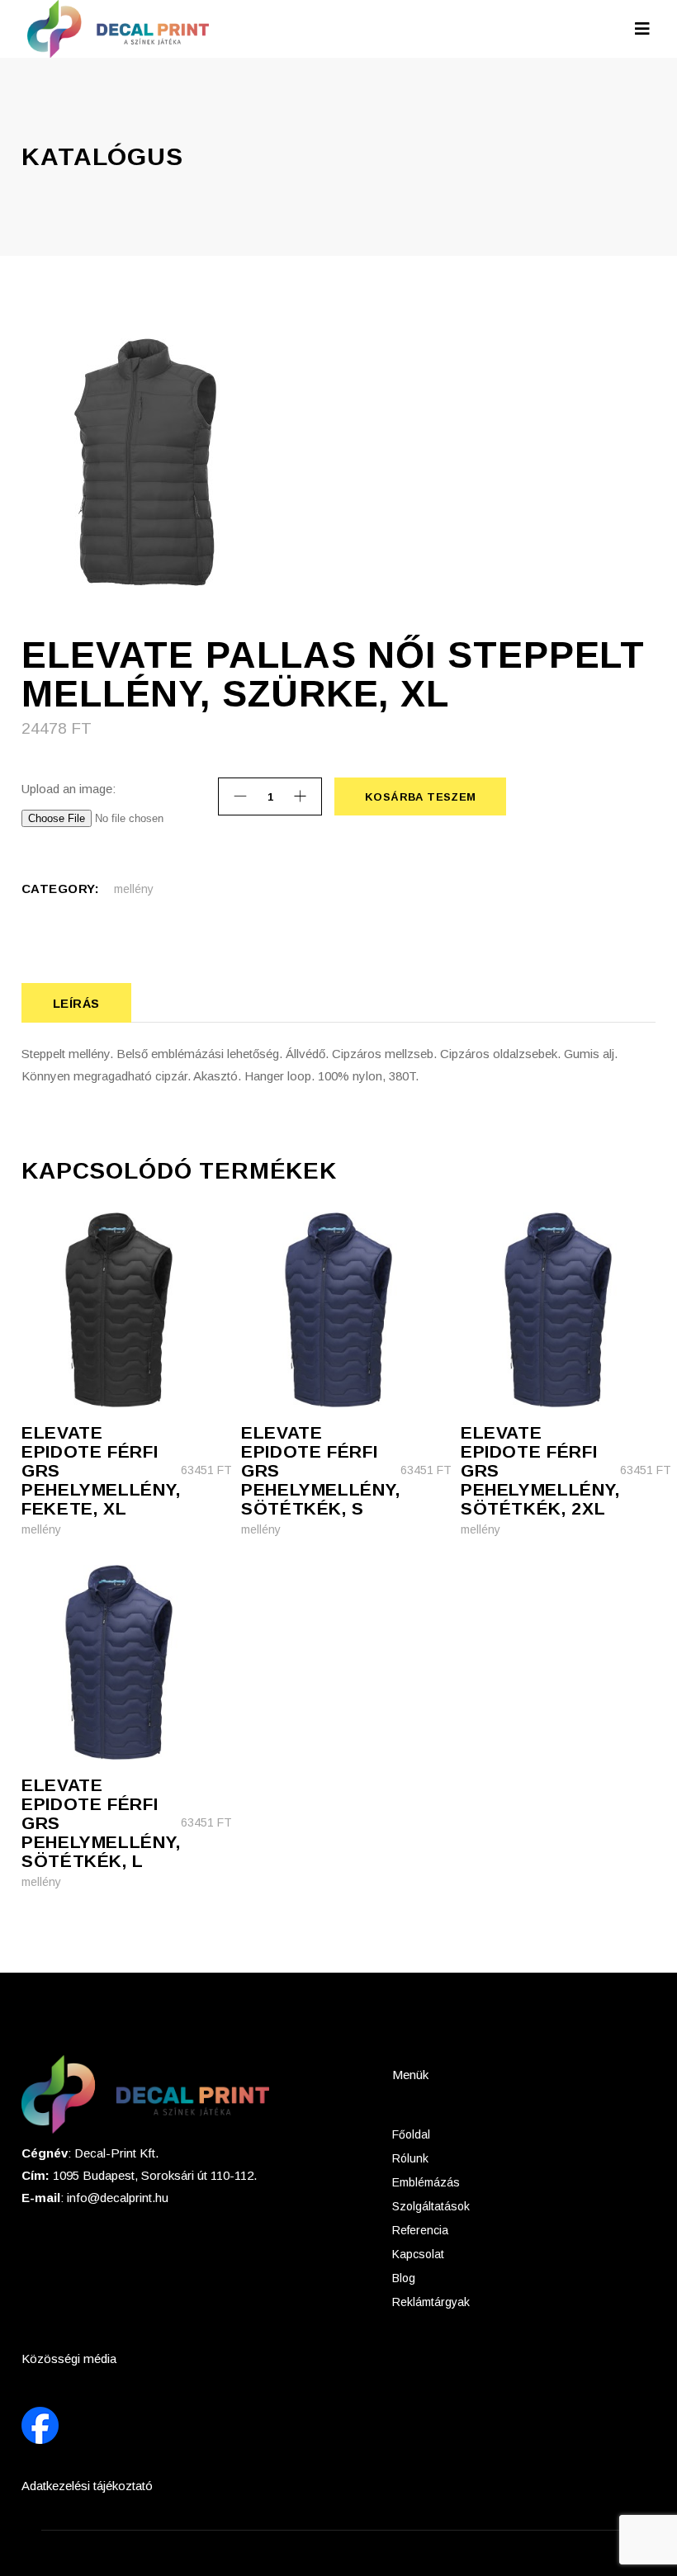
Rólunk (410, 2158)
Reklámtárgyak (431, 2302)
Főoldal (411, 2134)
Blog (404, 2278)
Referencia (420, 2230)
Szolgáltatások (431, 2206)
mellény (134, 889)
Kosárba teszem (420, 797)
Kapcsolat (418, 2254)
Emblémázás (426, 2182)
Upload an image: (69, 789)
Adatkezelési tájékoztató (87, 2486)
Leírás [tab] (76, 1003)
